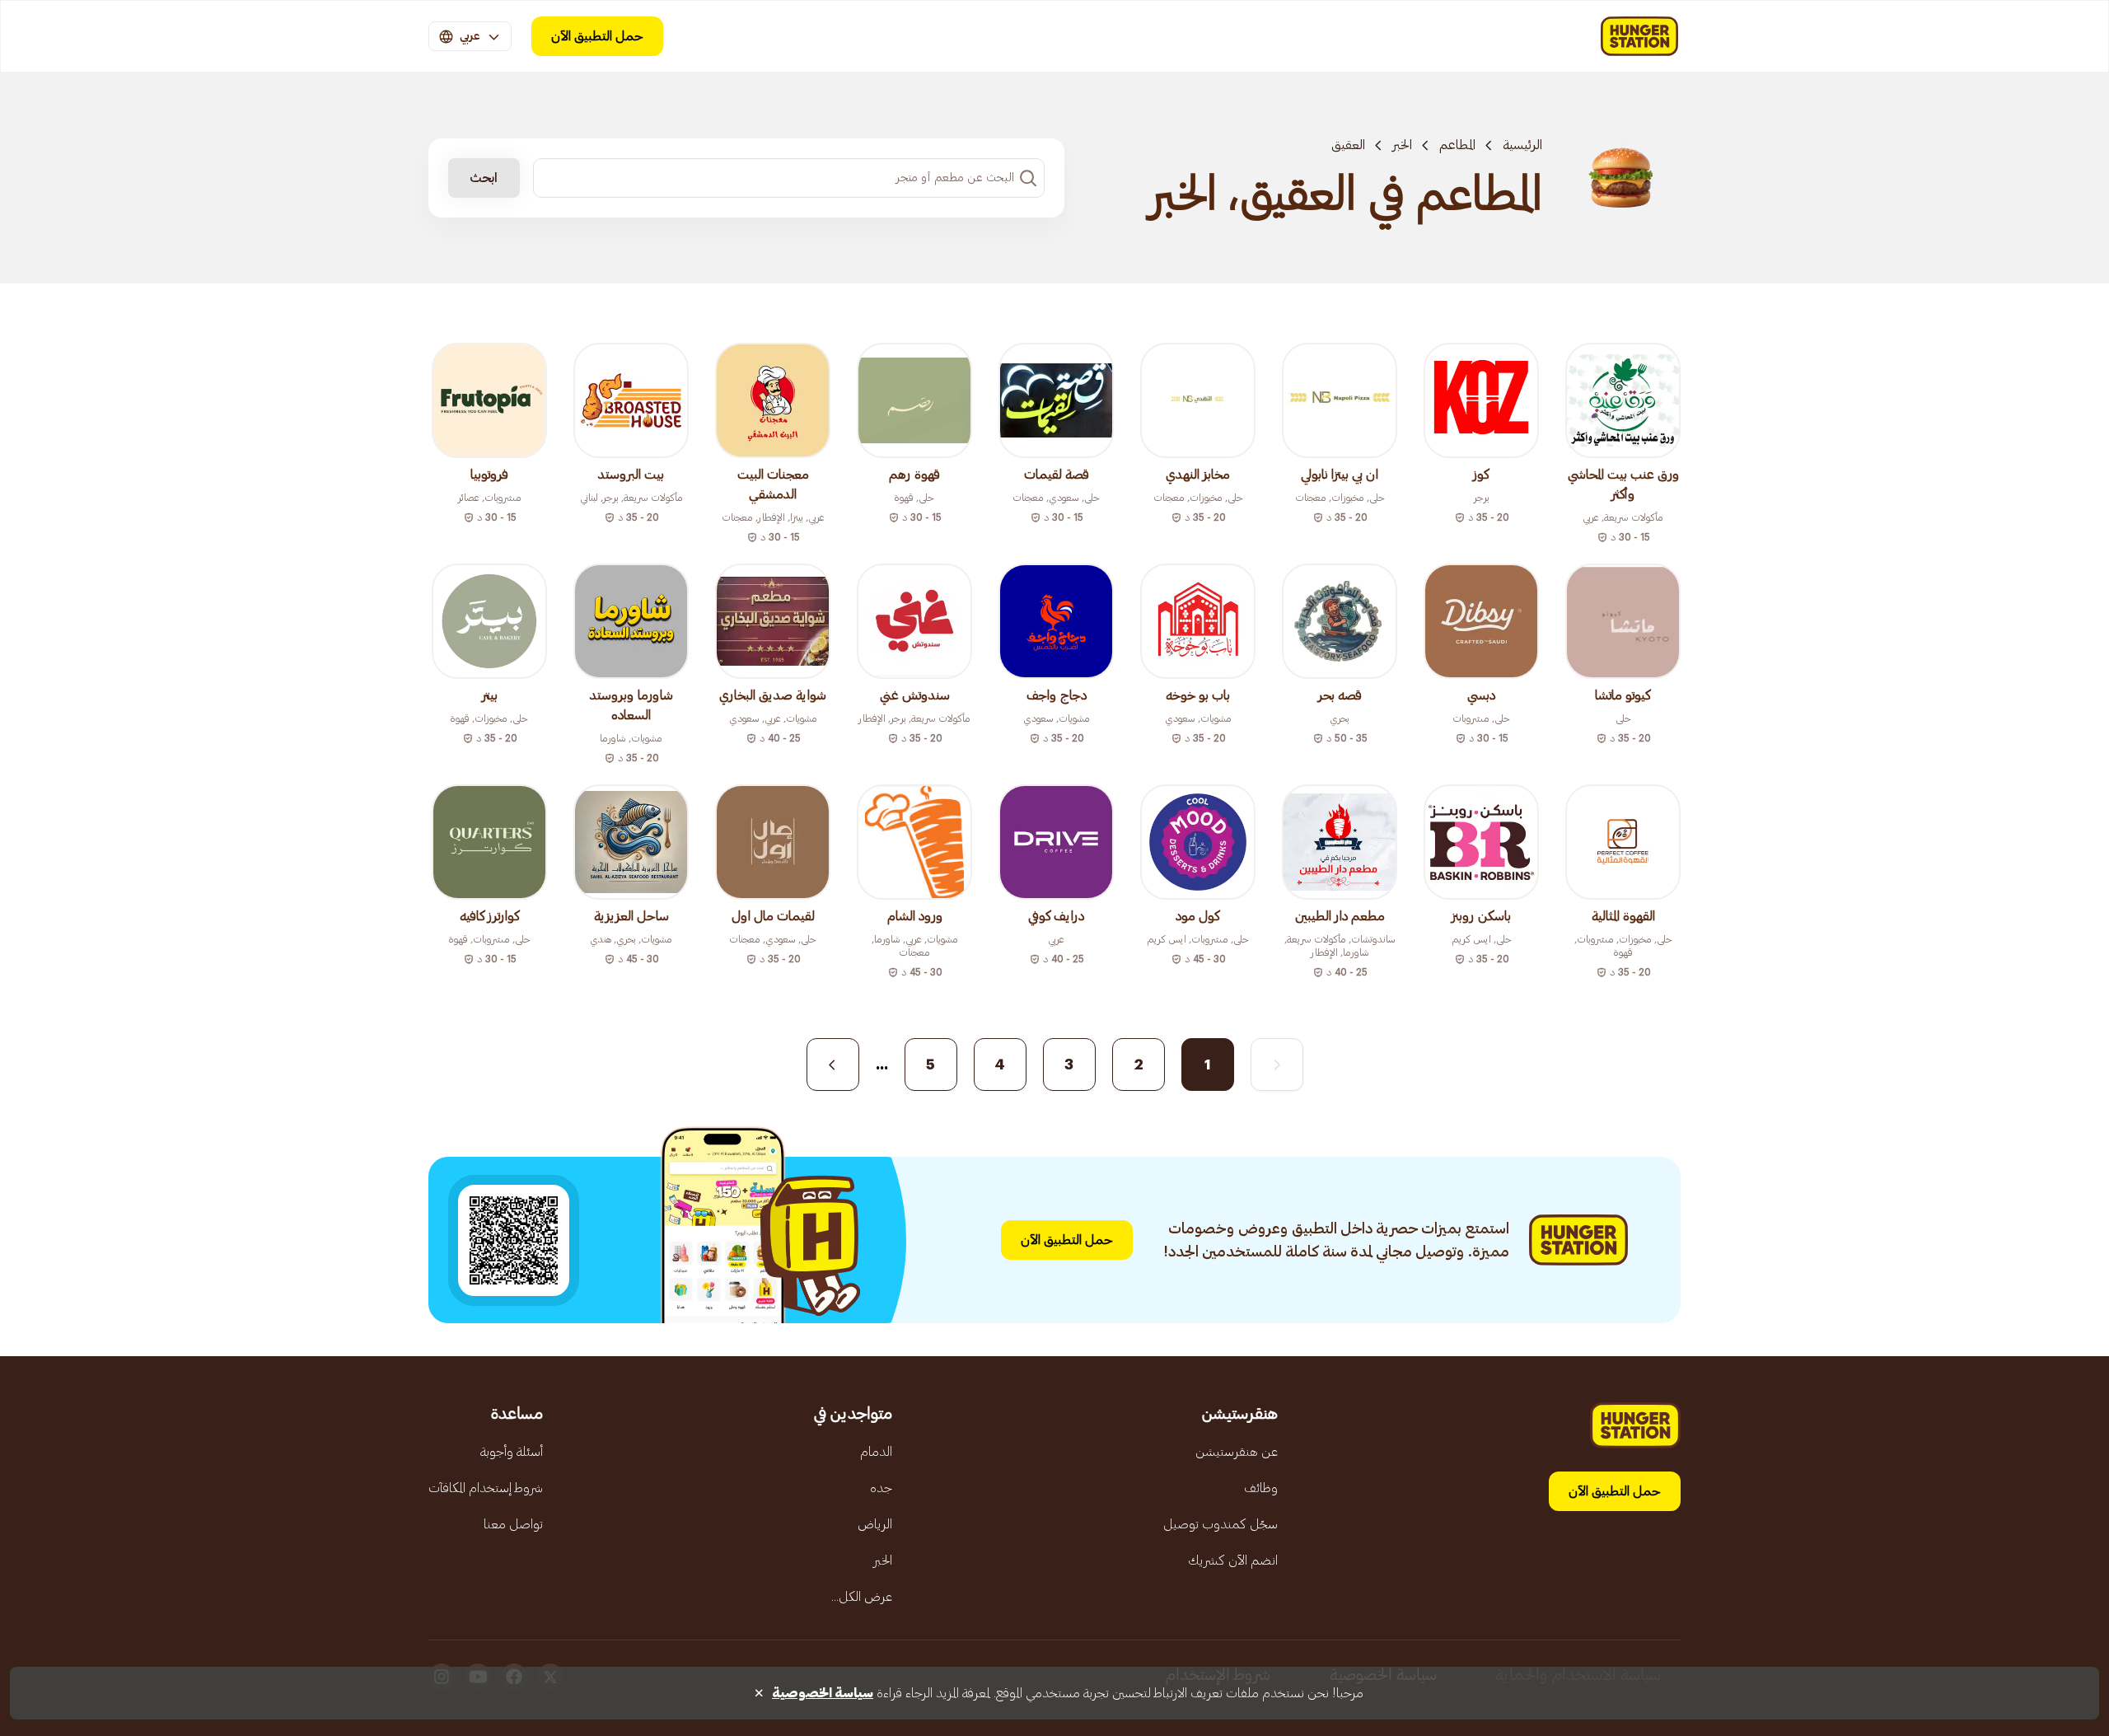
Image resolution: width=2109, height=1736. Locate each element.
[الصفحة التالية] (833, 1065)
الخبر (1402, 145)
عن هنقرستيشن (1237, 1452)
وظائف (1261, 1488)
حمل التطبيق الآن (597, 36)
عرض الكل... (862, 1597)
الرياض (875, 1524)
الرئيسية (1522, 145)
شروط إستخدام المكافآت (486, 1488)
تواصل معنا (513, 1524)
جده (881, 1488)
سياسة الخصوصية (823, 1693)
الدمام (876, 1452)
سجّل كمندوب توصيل (1221, 1524)
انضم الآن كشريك (1233, 1561)
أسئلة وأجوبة (512, 1452)
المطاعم (1457, 145)
